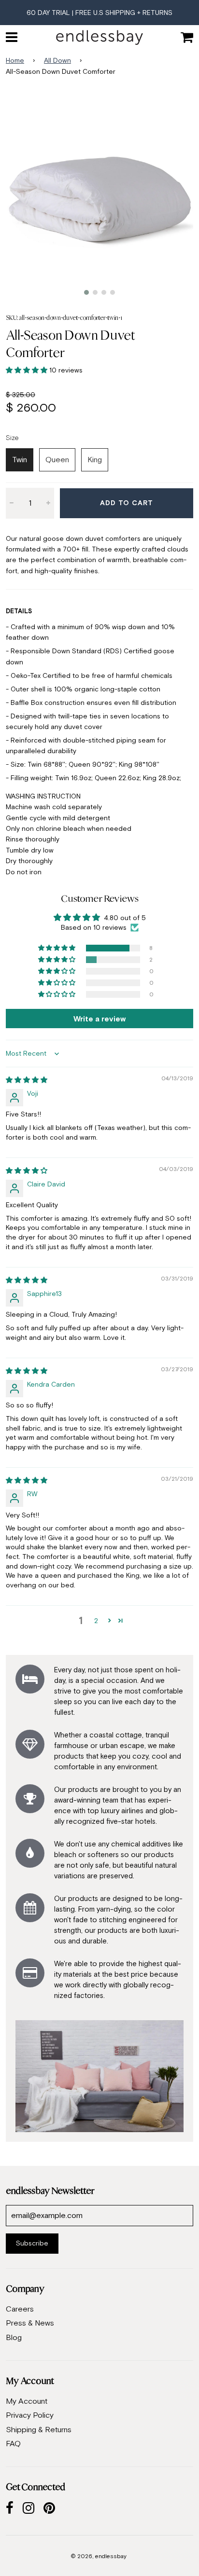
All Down (57, 60)
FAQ (13, 2443)
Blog (14, 2337)
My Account (27, 2401)
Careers (20, 2309)
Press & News (30, 2323)
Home (15, 60)
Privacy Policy (30, 2415)
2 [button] (96, 1621)
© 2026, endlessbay (99, 2556)
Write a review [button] (99, 1019)
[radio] (20, 460)
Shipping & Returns (39, 2429)
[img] (27, 1080)
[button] (28, 370)
